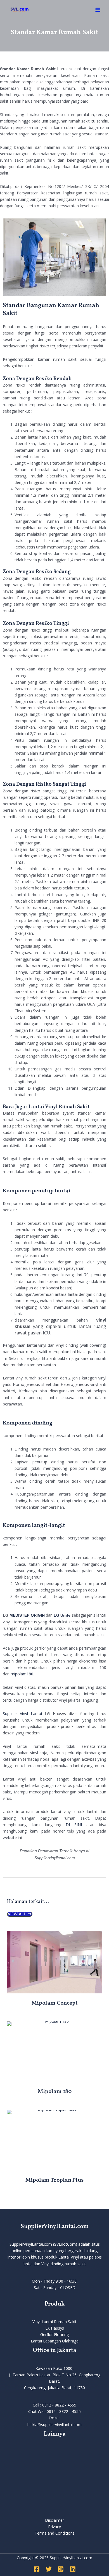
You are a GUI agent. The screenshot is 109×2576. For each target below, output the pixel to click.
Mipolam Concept (55, 2003)
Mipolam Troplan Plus (54, 2180)
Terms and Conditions (55, 2533)
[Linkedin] (73, 2569)
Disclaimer (54, 2520)
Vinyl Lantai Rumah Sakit (54, 2322)
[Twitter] (49, 2569)
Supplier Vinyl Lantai (22, 1714)
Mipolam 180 (55, 2092)
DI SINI (74, 1825)
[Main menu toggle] (98, 10)
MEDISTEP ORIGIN (27, 1615)
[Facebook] (37, 2569)
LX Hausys (55, 2328)
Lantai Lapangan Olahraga (55, 2341)
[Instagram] (61, 2569)
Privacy (54, 2527)
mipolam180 (22, 1674)
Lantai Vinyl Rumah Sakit (59, 1107)
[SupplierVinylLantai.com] (20, 10)
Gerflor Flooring (54, 2334)
